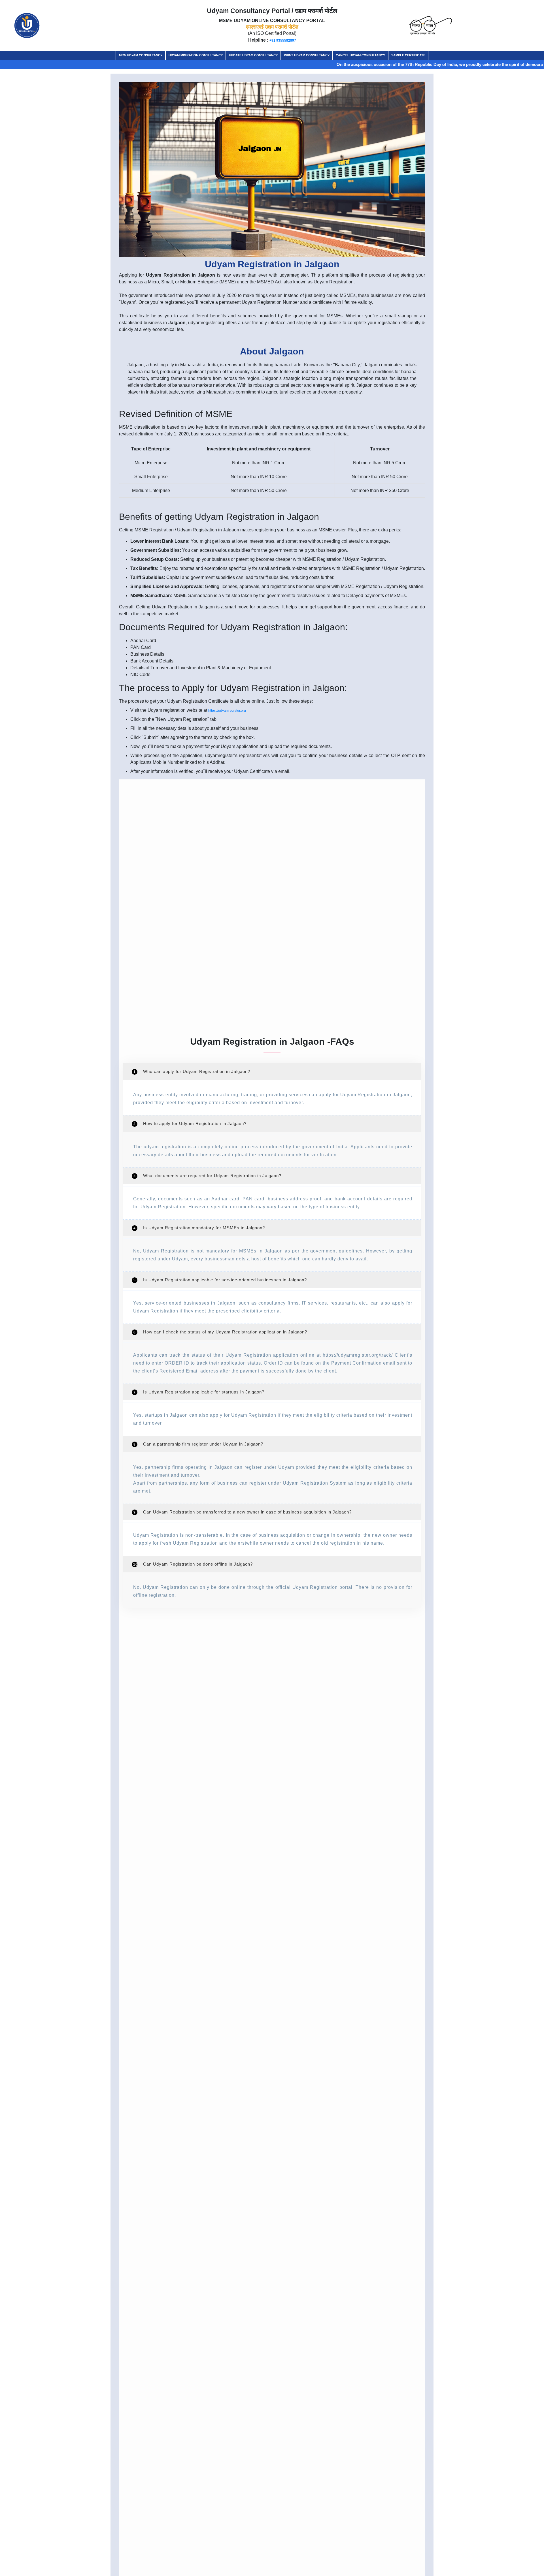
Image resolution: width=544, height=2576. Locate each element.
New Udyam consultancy (141, 55)
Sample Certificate (408, 55)
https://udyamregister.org (227, 711)
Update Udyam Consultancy (253, 55)
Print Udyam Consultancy (307, 55)
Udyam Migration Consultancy (196, 55)
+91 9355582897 (283, 40)
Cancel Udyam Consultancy (360, 55)
